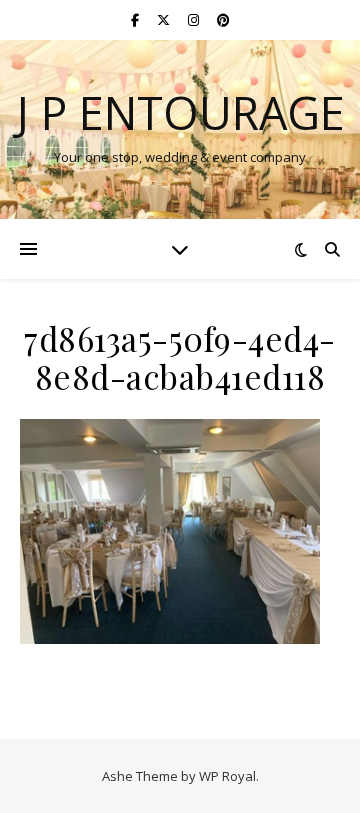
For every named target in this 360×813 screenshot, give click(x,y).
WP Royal (227, 776)
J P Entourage (180, 112)
